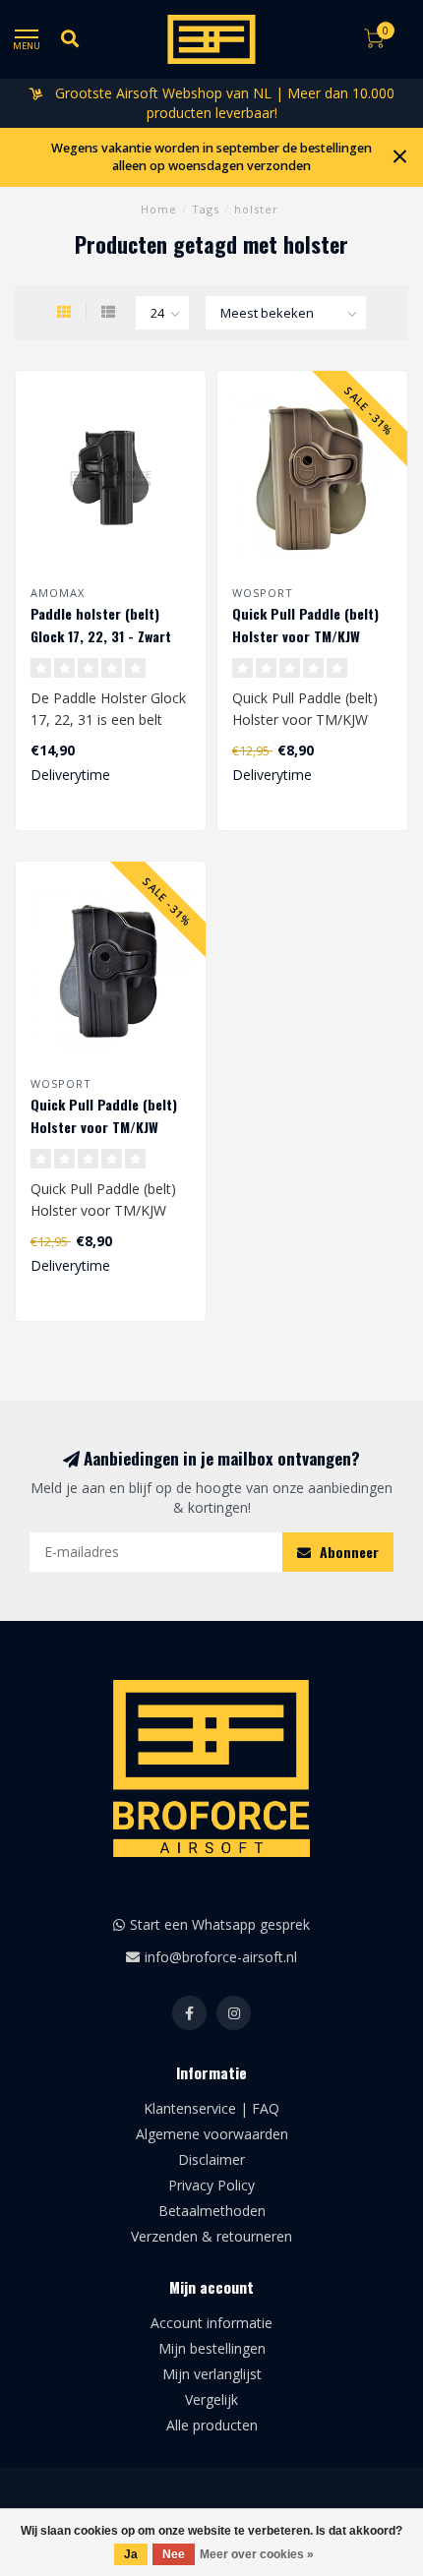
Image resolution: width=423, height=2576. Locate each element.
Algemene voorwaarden (212, 2134)
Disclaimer (211, 2159)
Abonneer (347, 1552)
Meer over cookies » (257, 2554)
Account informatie (211, 2323)
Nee (174, 2554)
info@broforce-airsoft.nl (221, 1957)
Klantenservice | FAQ (211, 2108)
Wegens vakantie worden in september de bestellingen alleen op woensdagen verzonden (211, 157)
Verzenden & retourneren (211, 2236)
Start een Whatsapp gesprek (220, 1924)
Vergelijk (211, 2399)
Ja (131, 2554)
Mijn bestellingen (212, 2348)
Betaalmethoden (212, 2211)
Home (159, 209)
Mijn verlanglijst (212, 2374)
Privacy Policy (211, 2185)
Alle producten (212, 2425)
